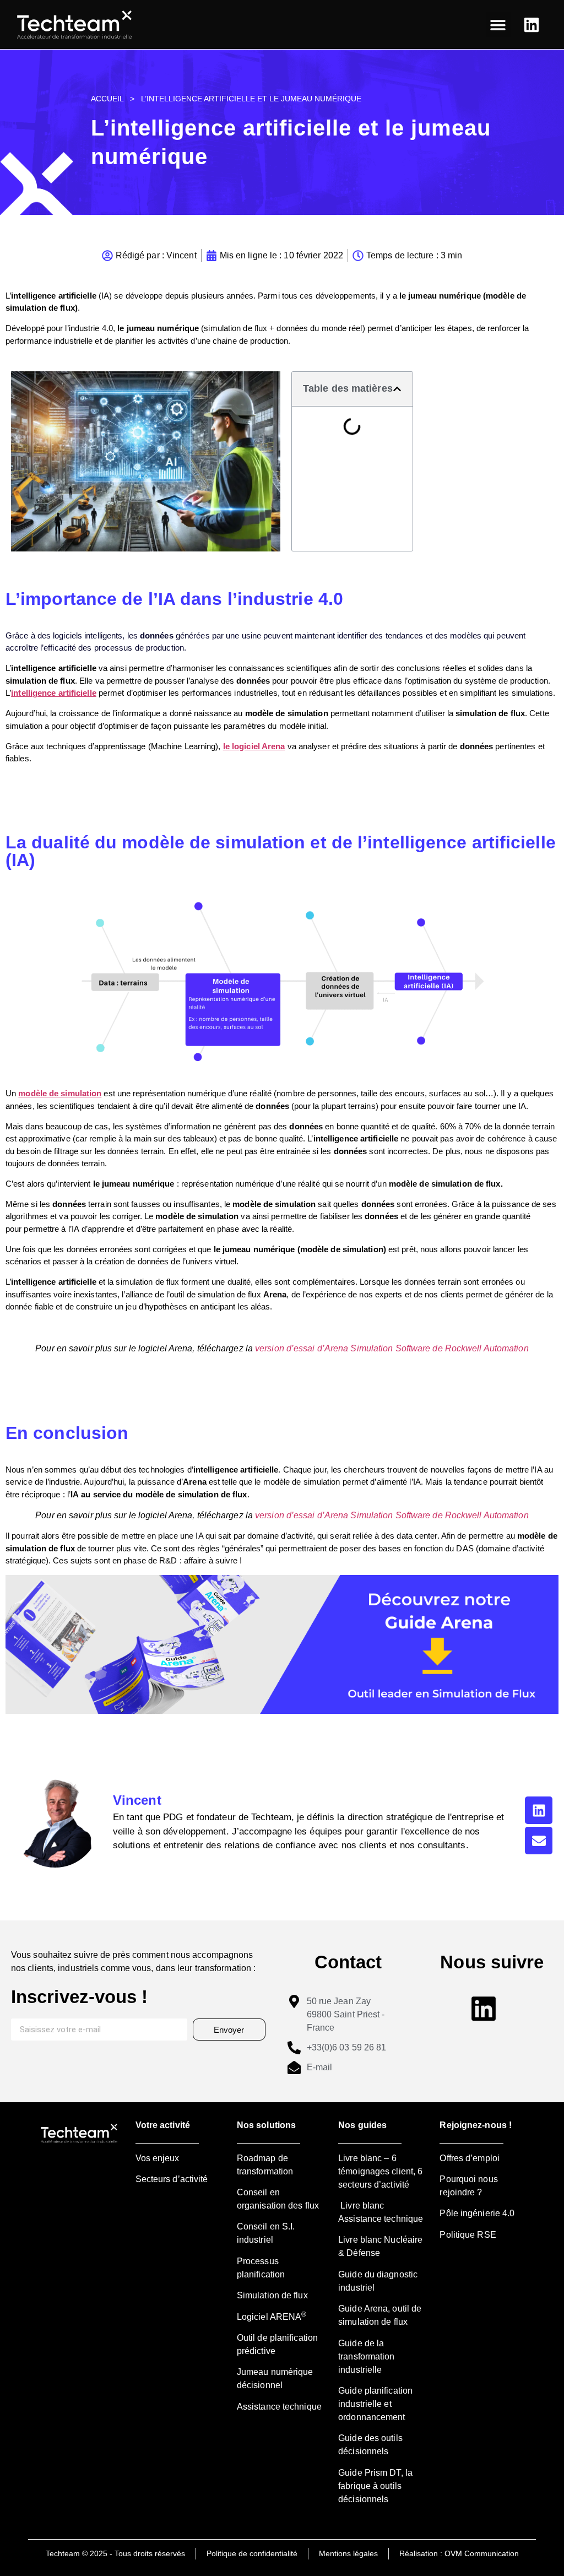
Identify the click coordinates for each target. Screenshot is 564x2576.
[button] (498, 25)
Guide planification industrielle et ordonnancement (375, 2404)
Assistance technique (279, 2407)
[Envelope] (539, 1841)
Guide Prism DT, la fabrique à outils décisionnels (375, 2486)
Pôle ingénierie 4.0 (477, 2213)
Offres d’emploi (470, 2158)
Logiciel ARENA (272, 2317)
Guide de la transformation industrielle (366, 2356)
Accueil (107, 99)
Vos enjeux (158, 2158)
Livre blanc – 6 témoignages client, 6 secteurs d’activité (380, 2171)
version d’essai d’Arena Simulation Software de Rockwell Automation (392, 1348)
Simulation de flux (272, 2295)
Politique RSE (468, 2235)
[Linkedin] (539, 1810)
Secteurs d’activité (172, 2179)
